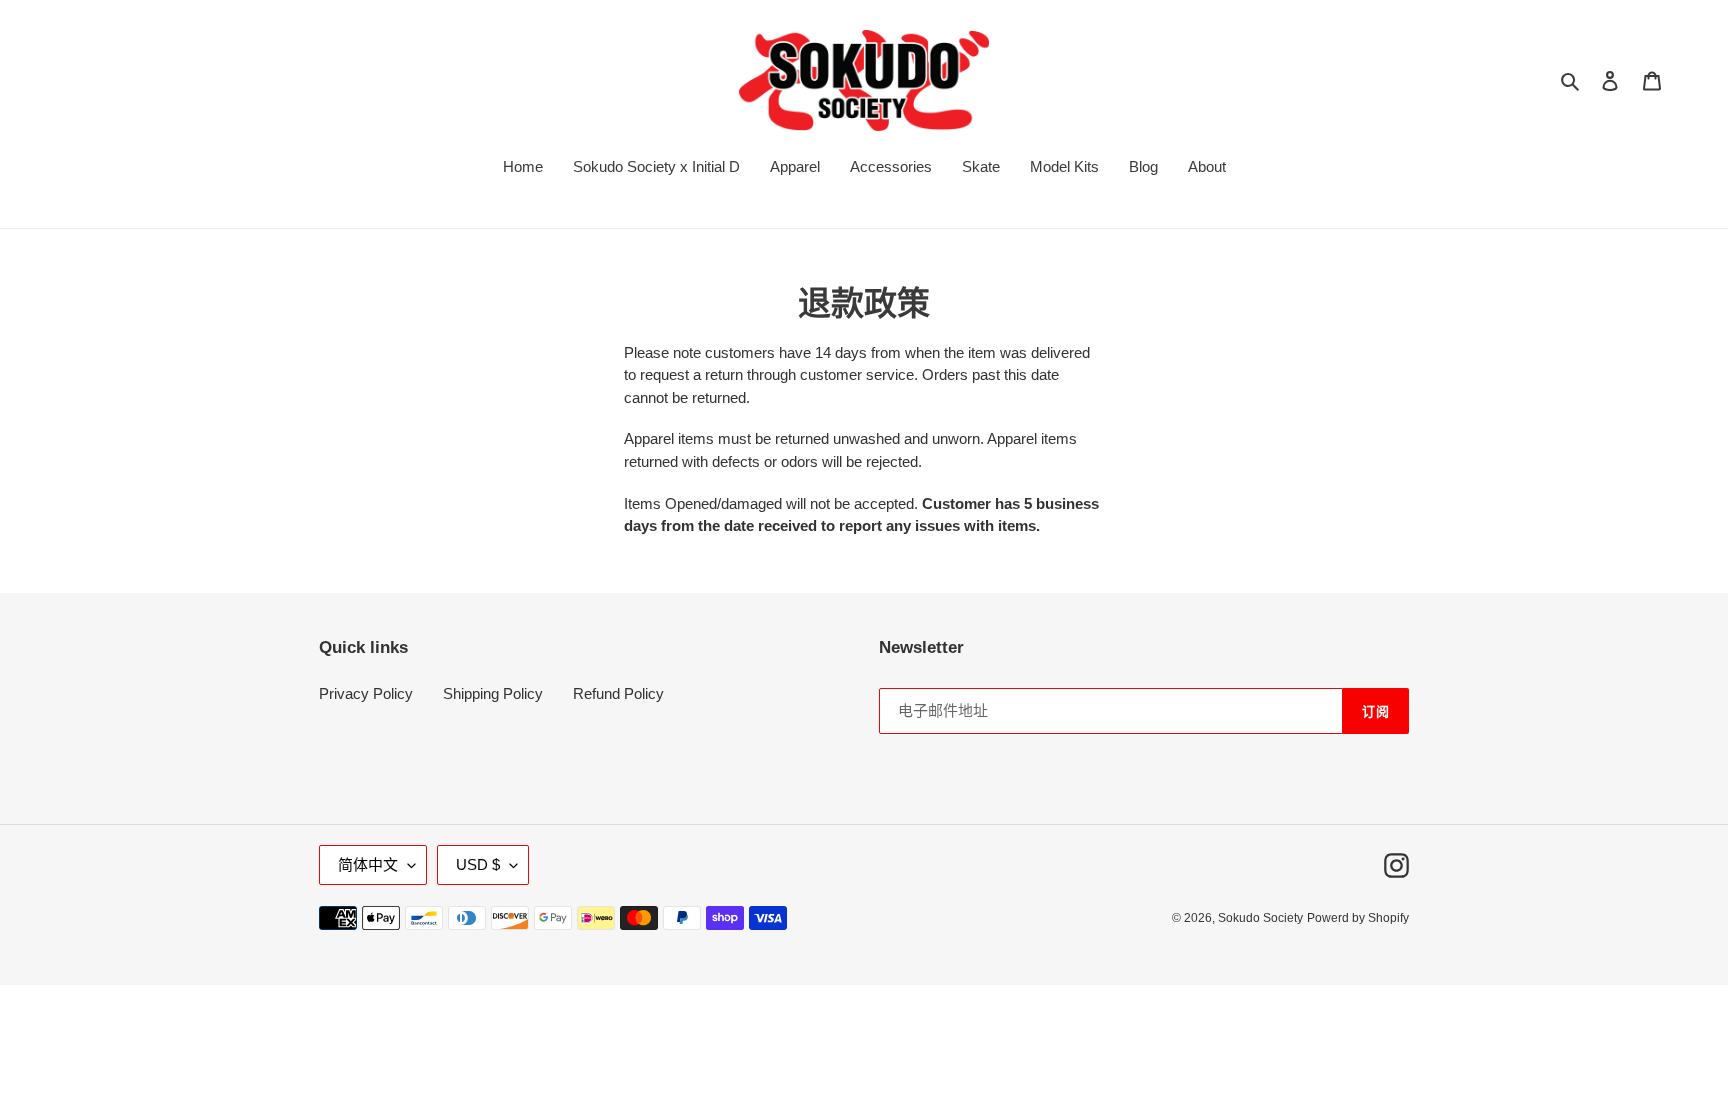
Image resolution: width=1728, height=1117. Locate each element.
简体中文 (368, 864)
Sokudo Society (1260, 918)
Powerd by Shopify (1358, 918)
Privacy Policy (366, 693)
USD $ (478, 864)
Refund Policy (618, 693)
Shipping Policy (493, 693)
